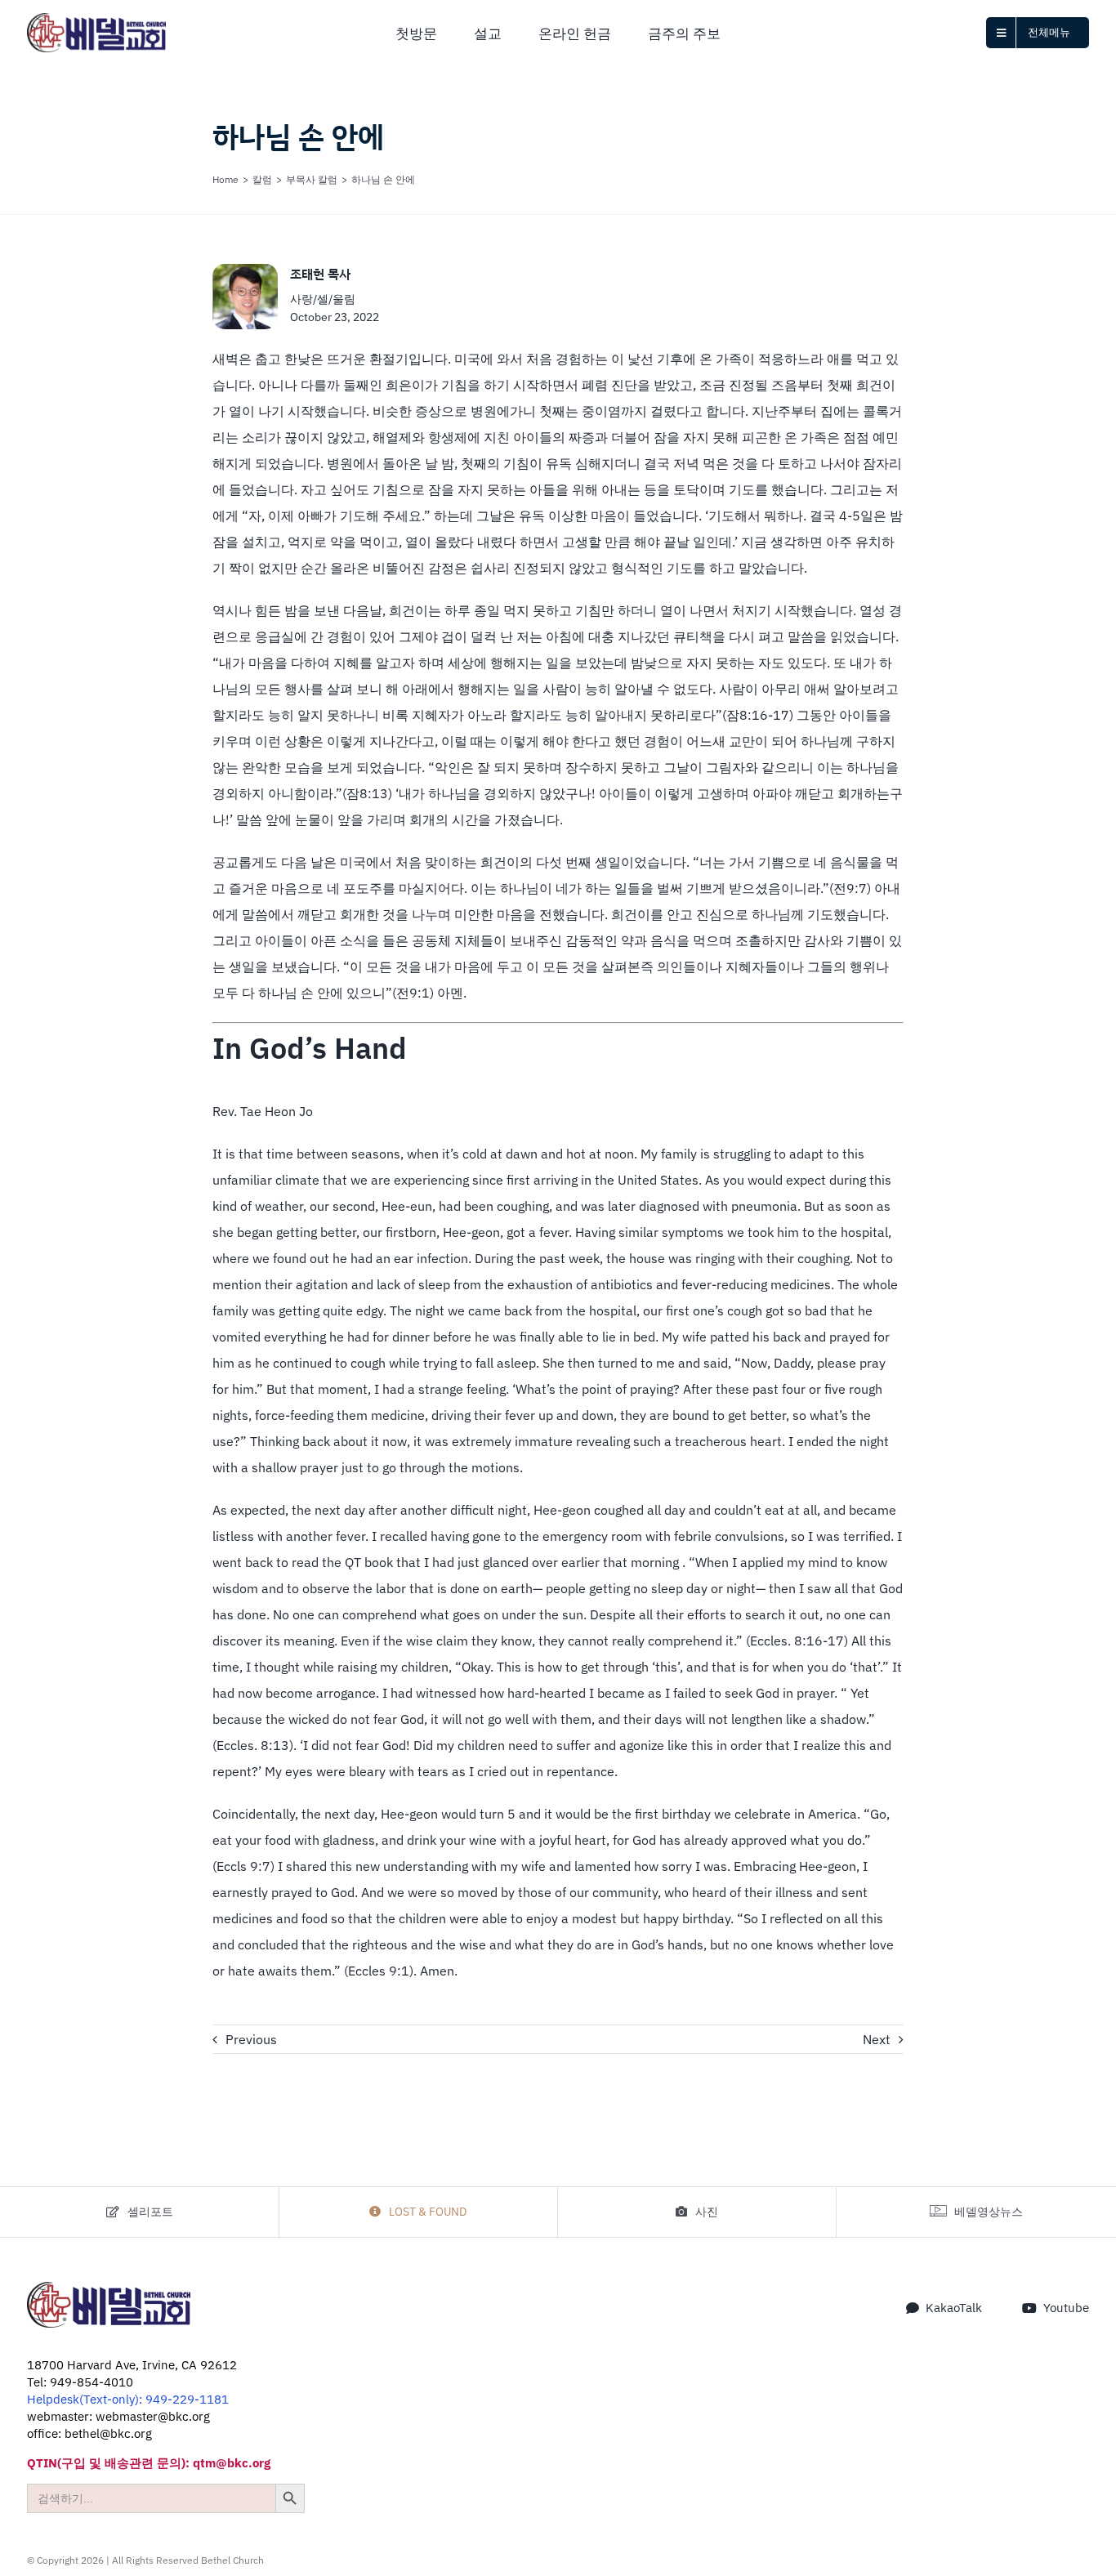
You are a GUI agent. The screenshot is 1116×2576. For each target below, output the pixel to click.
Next (877, 2039)
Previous (251, 2039)
